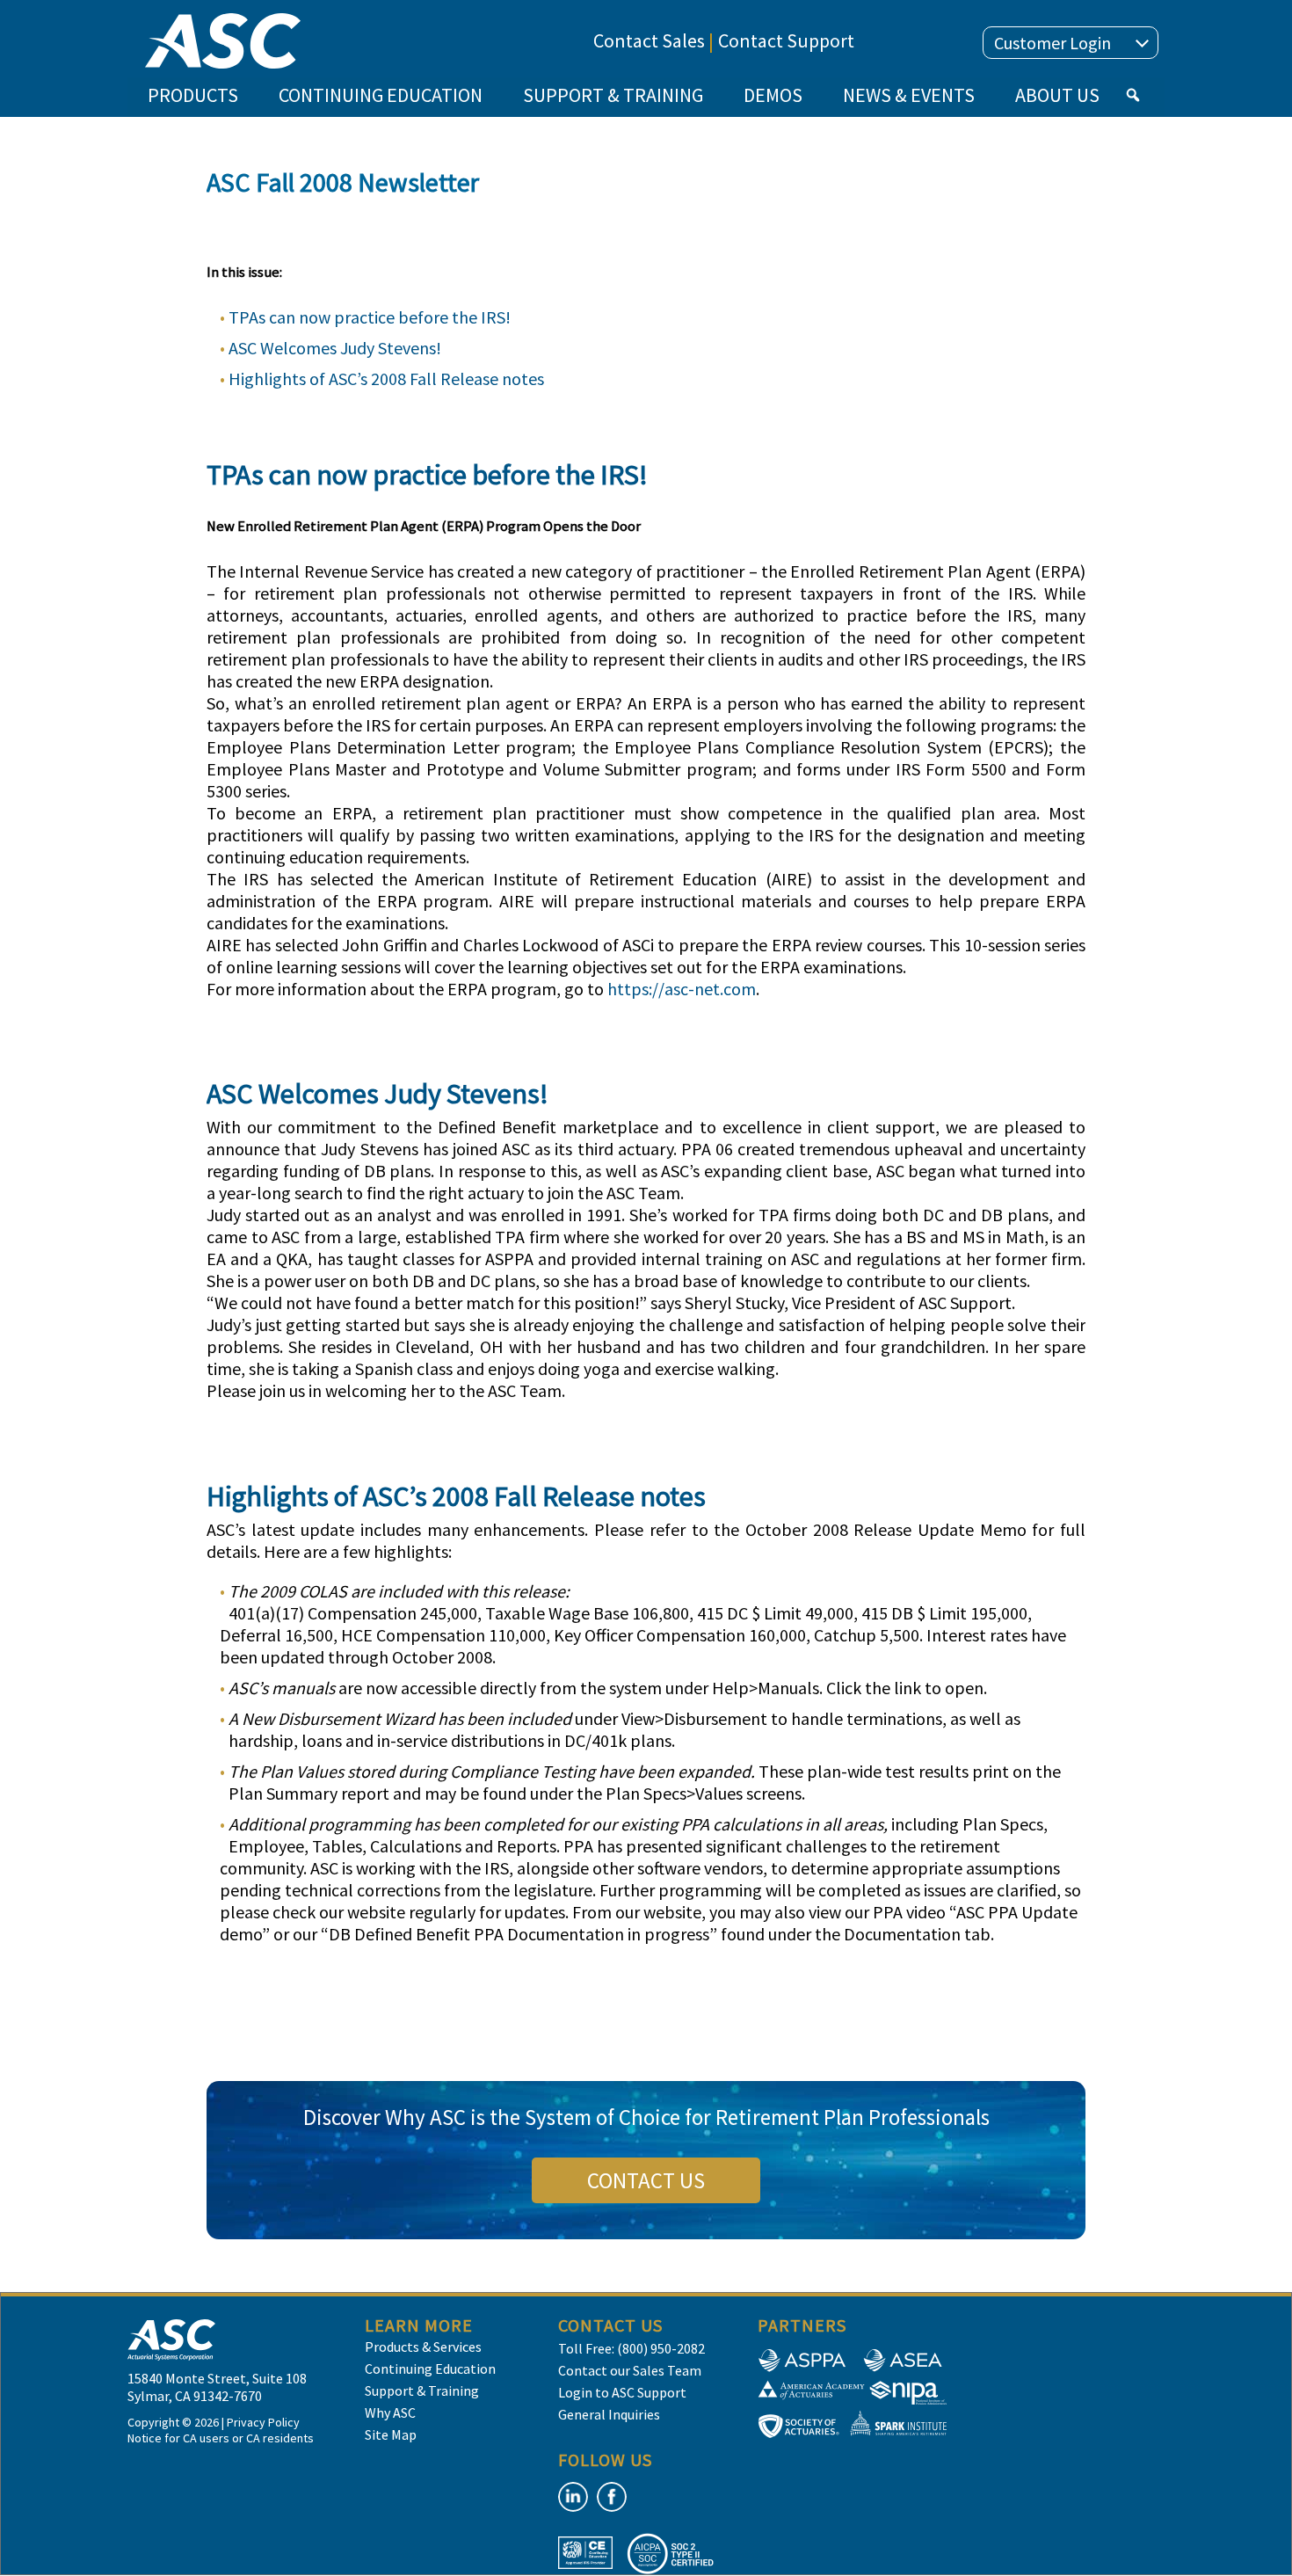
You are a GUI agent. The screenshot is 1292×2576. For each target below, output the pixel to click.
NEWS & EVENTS (909, 95)
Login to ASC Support (622, 2392)
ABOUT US (1057, 95)
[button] (1133, 95)
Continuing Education (430, 2369)
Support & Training (422, 2390)
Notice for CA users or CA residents (221, 2438)
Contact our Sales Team (630, 2370)
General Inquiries (609, 2414)
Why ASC (390, 2412)
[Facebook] (612, 2497)
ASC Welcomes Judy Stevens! (335, 348)
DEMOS (773, 95)
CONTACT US (646, 2180)
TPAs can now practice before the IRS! (370, 317)
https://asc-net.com (682, 989)
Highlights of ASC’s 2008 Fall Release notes (386, 378)
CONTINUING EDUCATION (381, 95)
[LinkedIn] (573, 2497)
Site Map (391, 2434)
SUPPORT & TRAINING (613, 95)
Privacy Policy (263, 2422)
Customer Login (1052, 43)
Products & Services (423, 2347)
